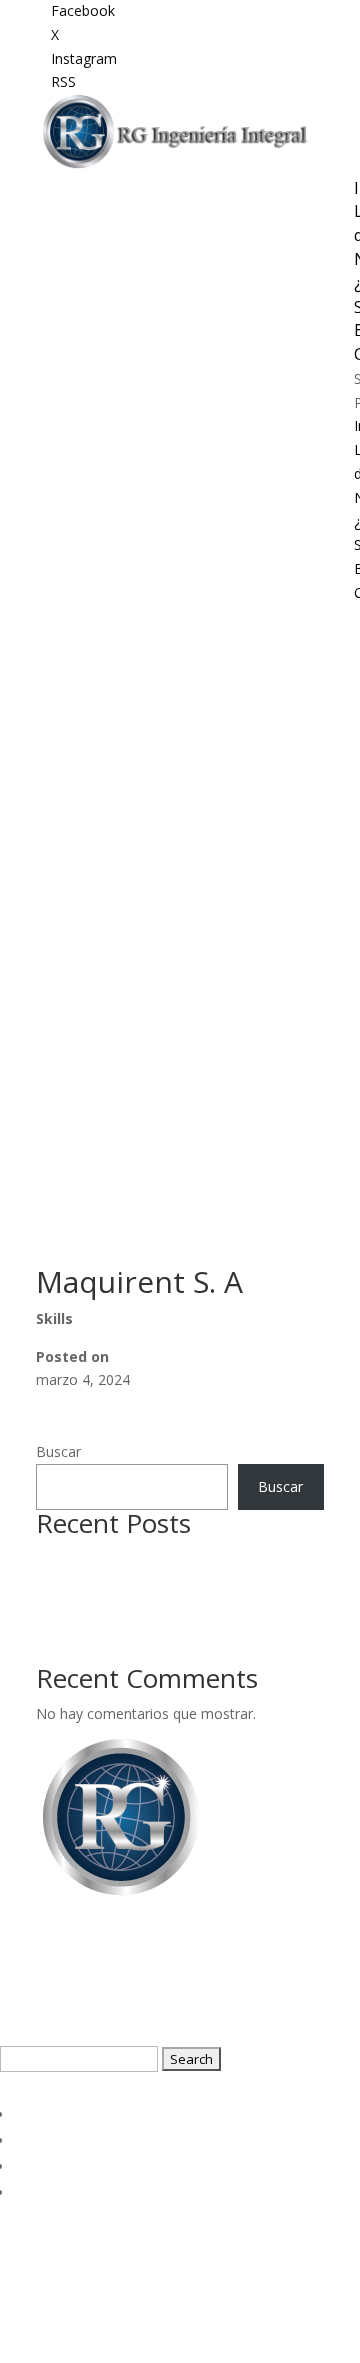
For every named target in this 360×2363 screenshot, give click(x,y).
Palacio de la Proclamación (123, 1652)
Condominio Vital (91, 1581)
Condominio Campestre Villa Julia (142, 1605)
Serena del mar (85, 1557)
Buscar (58, 1451)
